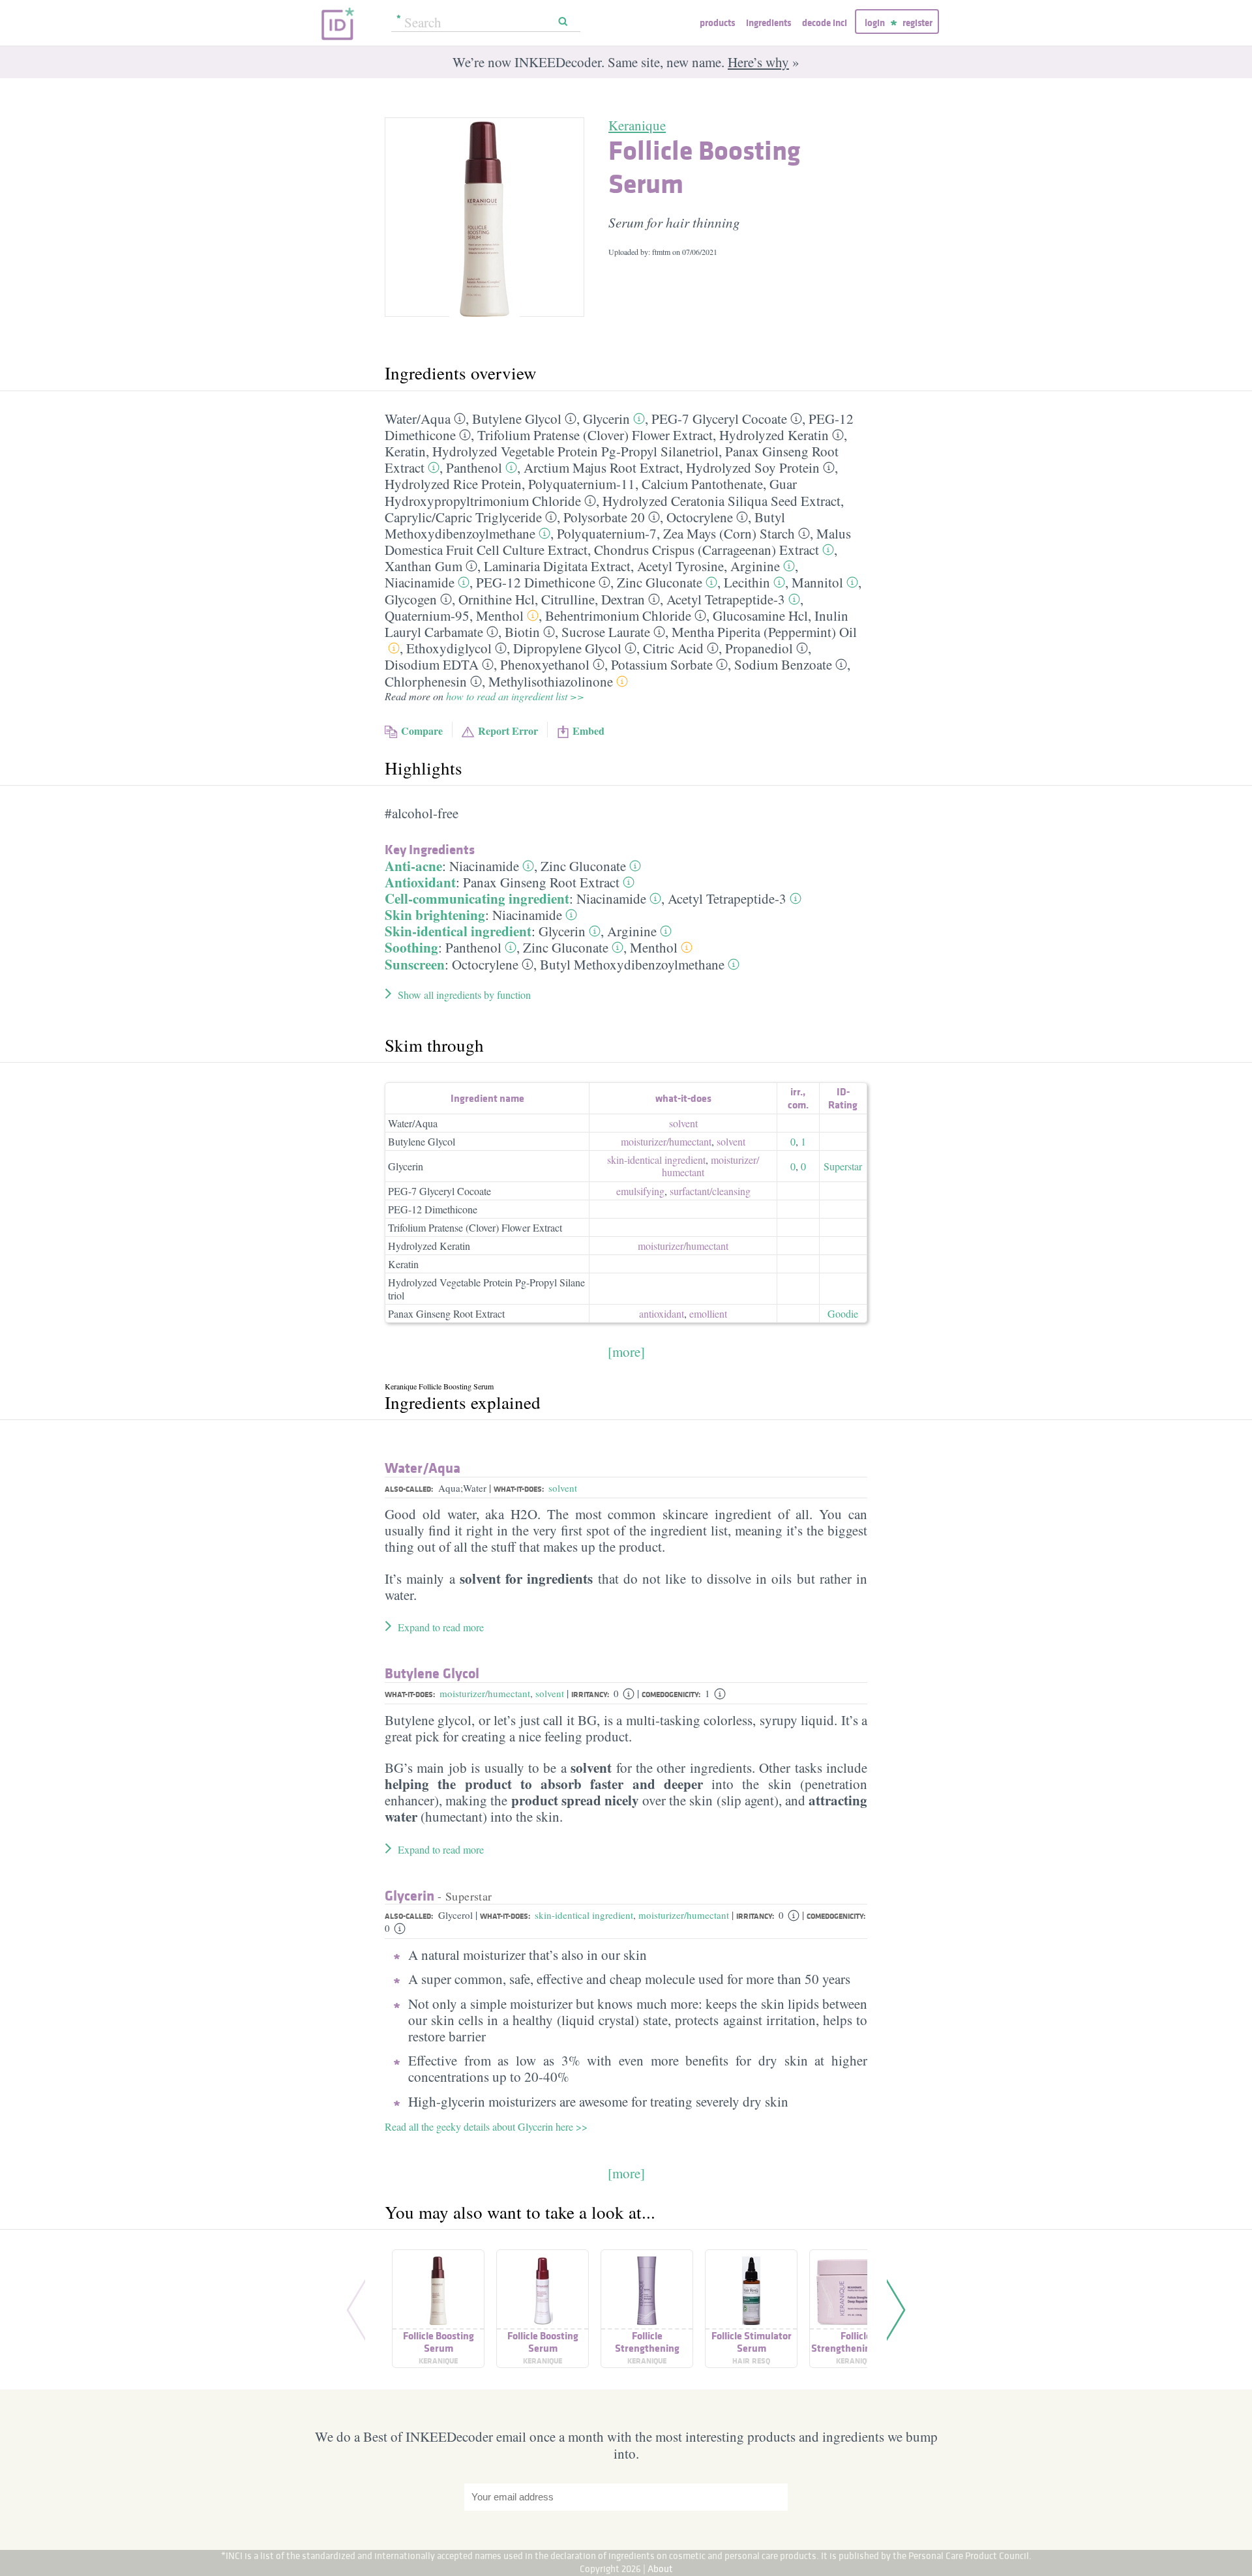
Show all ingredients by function (464, 995)
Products (717, 22)
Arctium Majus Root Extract (602, 467)
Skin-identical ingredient (458, 931)
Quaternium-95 (427, 615)
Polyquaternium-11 (582, 484)
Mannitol (817, 582)
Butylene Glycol (517, 419)
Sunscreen (415, 964)
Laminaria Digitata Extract (557, 566)
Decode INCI (825, 22)
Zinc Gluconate (660, 582)
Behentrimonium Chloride (618, 615)
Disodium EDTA (432, 664)
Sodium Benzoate (783, 664)
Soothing (411, 947)
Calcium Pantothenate (702, 484)
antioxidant (662, 1313)
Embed (589, 731)
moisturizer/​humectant (666, 1141)
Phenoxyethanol (545, 664)
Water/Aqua (413, 1123)
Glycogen (411, 599)
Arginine (755, 566)
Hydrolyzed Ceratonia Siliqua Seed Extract (722, 501)
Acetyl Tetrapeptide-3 (726, 599)
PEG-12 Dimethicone (536, 582)
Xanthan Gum (424, 566)
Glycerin (606, 419)
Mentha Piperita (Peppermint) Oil (764, 632)
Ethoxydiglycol (449, 648)
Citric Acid (673, 648)
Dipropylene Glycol (567, 648)
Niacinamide (420, 582)
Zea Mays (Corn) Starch (729, 533)
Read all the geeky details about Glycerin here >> (486, 2126)
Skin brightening (435, 915)
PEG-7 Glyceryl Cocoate (719, 419)
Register (917, 22)
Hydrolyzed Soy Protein (753, 467)
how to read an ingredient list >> (515, 696)
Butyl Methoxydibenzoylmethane (632, 964)
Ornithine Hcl (497, 599)
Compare (422, 731)
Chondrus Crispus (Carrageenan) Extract (707, 550)
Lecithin (747, 582)
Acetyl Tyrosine (680, 566)
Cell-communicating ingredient (477, 898)
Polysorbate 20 (604, 517)
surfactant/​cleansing (710, 1191)
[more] (626, 1352)
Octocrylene (700, 517)
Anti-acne (413, 866)
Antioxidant (420, 882)
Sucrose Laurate (606, 632)
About (660, 2569)
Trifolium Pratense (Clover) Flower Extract (595, 435)
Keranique (637, 125)
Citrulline (568, 599)
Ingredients (768, 22)
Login (875, 22)
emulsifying (640, 1191)
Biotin (522, 632)
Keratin (405, 451)
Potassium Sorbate (662, 664)
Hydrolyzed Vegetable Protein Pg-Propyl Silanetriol (575, 451)
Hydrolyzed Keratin (774, 435)
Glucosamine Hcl (760, 615)
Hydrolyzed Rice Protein (453, 484)
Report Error (508, 731)
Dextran (623, 599)
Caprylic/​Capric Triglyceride (463, 517)
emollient (708, 1313)
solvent (683, 1123)
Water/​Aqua (418, 419)
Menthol (500, 615)
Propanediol (759, 648)
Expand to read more (441, 1627)
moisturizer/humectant (485, 1693)
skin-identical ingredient (656, 1160)
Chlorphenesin (426, 681)
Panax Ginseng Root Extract (541, 882)
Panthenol (474, 467)
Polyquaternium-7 (607, 533)
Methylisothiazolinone (551, 681)
